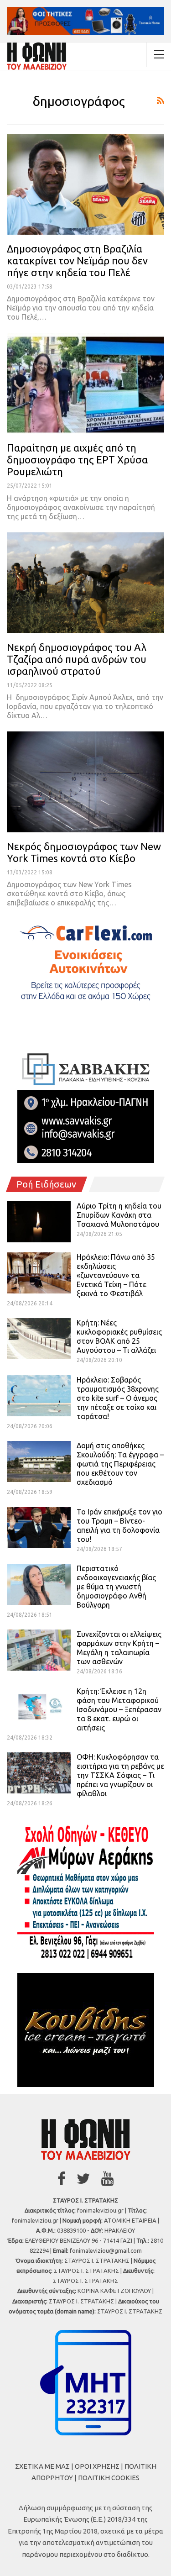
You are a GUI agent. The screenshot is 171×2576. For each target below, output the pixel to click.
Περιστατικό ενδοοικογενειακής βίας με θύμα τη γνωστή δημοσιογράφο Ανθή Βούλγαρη (116, 1587)
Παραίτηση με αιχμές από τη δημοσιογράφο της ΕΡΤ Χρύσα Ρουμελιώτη (77, 460)
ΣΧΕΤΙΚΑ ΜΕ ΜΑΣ (42, 2466)
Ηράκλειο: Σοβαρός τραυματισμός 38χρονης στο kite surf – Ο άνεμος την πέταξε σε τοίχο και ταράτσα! (118, 1398)
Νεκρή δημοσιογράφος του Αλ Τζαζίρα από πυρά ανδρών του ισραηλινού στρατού (77, 659)
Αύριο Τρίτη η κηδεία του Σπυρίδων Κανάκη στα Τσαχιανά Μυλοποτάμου (119, 1215)
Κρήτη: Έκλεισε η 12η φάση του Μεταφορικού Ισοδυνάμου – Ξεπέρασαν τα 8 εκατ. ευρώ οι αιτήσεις (119, 1709)
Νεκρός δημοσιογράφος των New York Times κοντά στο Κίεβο (84, 852)
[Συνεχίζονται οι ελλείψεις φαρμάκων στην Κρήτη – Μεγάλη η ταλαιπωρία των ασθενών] (39, 1650)
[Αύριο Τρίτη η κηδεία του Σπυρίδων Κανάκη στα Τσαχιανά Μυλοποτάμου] (39, 1222)
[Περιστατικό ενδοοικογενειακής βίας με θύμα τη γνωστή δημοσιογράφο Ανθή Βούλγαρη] (39, 1584)
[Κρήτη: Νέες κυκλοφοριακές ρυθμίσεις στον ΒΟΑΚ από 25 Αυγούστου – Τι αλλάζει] (39, 1339)
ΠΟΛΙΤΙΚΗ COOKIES (109, 2478)
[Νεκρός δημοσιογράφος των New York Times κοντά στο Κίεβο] (85, 782)
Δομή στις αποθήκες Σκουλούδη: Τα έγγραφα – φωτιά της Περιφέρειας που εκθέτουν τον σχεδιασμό (120, 1464)
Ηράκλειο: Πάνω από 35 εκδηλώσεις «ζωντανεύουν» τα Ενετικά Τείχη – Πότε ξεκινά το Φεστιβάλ (116, 1275)
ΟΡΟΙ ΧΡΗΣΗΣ (97, 2466)
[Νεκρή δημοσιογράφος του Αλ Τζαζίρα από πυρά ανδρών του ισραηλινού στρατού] (85, 583)
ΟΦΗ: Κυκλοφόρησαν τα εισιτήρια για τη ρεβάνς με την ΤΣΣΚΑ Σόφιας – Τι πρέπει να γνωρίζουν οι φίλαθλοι (120, 1775)
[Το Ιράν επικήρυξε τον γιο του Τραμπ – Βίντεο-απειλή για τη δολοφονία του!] (39, 1528)
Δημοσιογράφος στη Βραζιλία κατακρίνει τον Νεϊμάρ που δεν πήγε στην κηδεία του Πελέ (77, 260)
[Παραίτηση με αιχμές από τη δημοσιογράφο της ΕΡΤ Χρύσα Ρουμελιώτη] (85, 383)
